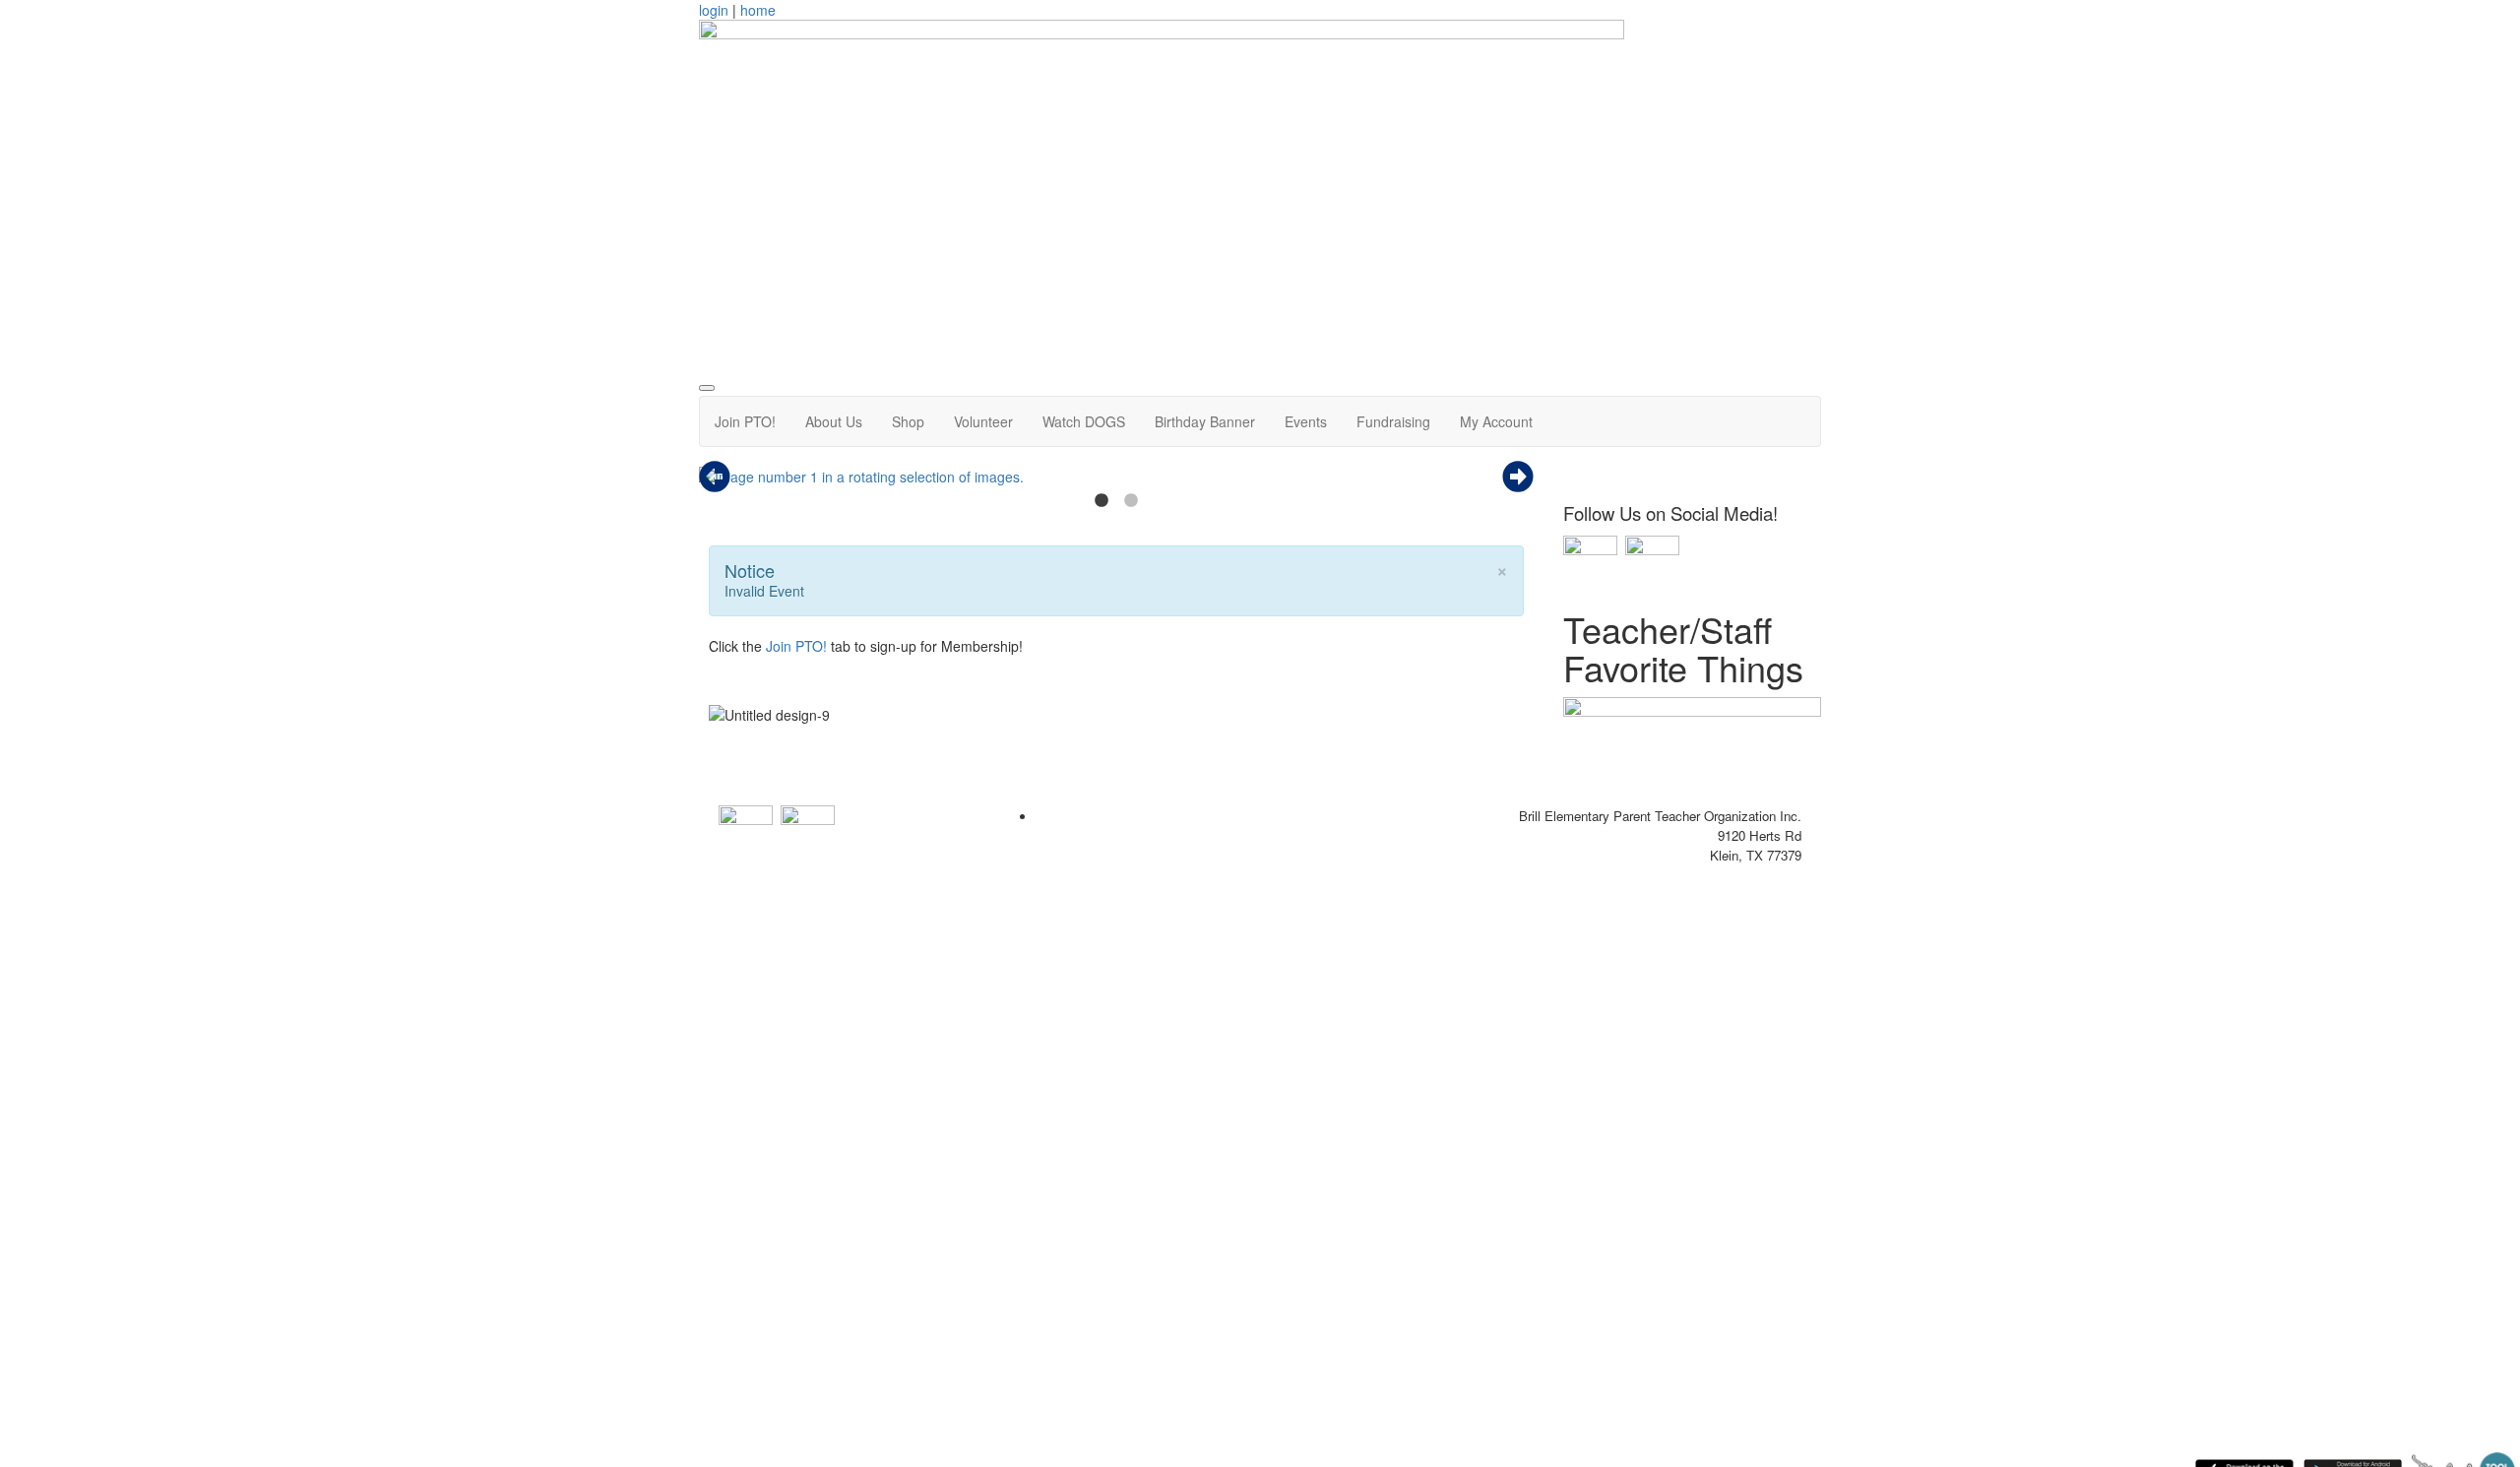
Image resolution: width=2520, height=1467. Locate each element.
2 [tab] (1131, 501)
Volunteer (983, 421)
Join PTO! (745, 421)
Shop (908, 421)
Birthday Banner (1205, 421)
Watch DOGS (1084, 421)
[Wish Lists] (1693, 743)
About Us (834, 421)
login (714, 10)
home (758, 10)
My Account (1496, 421)
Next (1518, 477)
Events (1306, 421)
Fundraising (1393, 421)
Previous (715, 477)
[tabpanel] (1116, 477)
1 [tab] (1102, 501)
